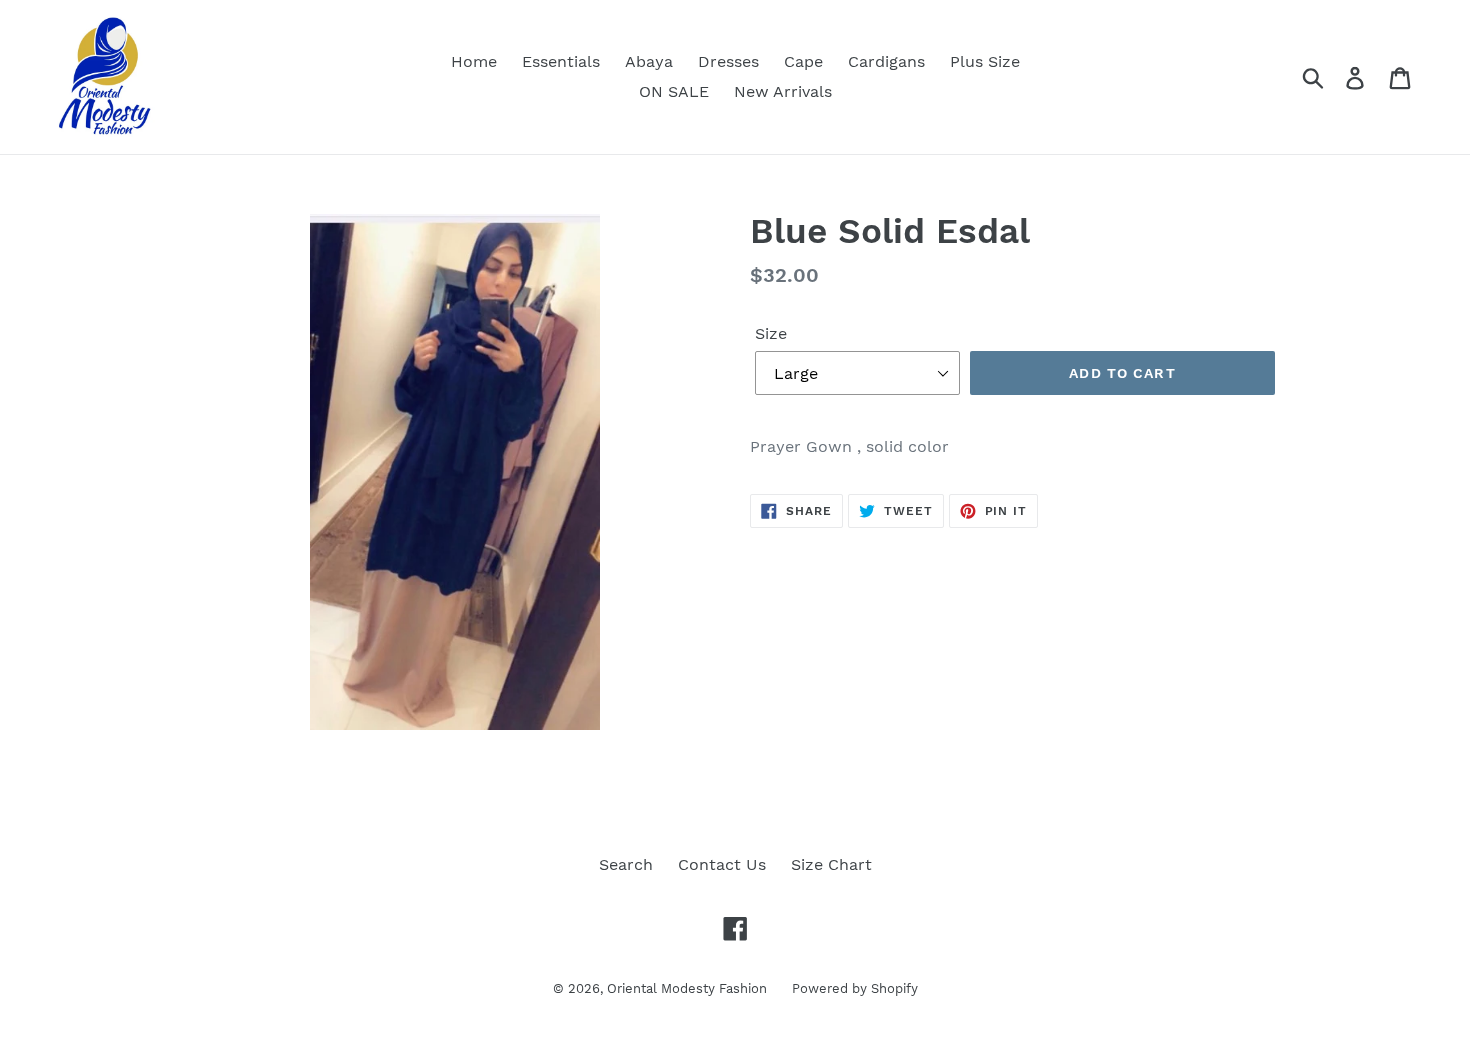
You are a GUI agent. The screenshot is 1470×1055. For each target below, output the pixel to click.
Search (626, 864)
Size (771, 333)
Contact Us (722, 864)
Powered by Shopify (855, 988)
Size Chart (831, 864)
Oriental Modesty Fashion (687, 988)
